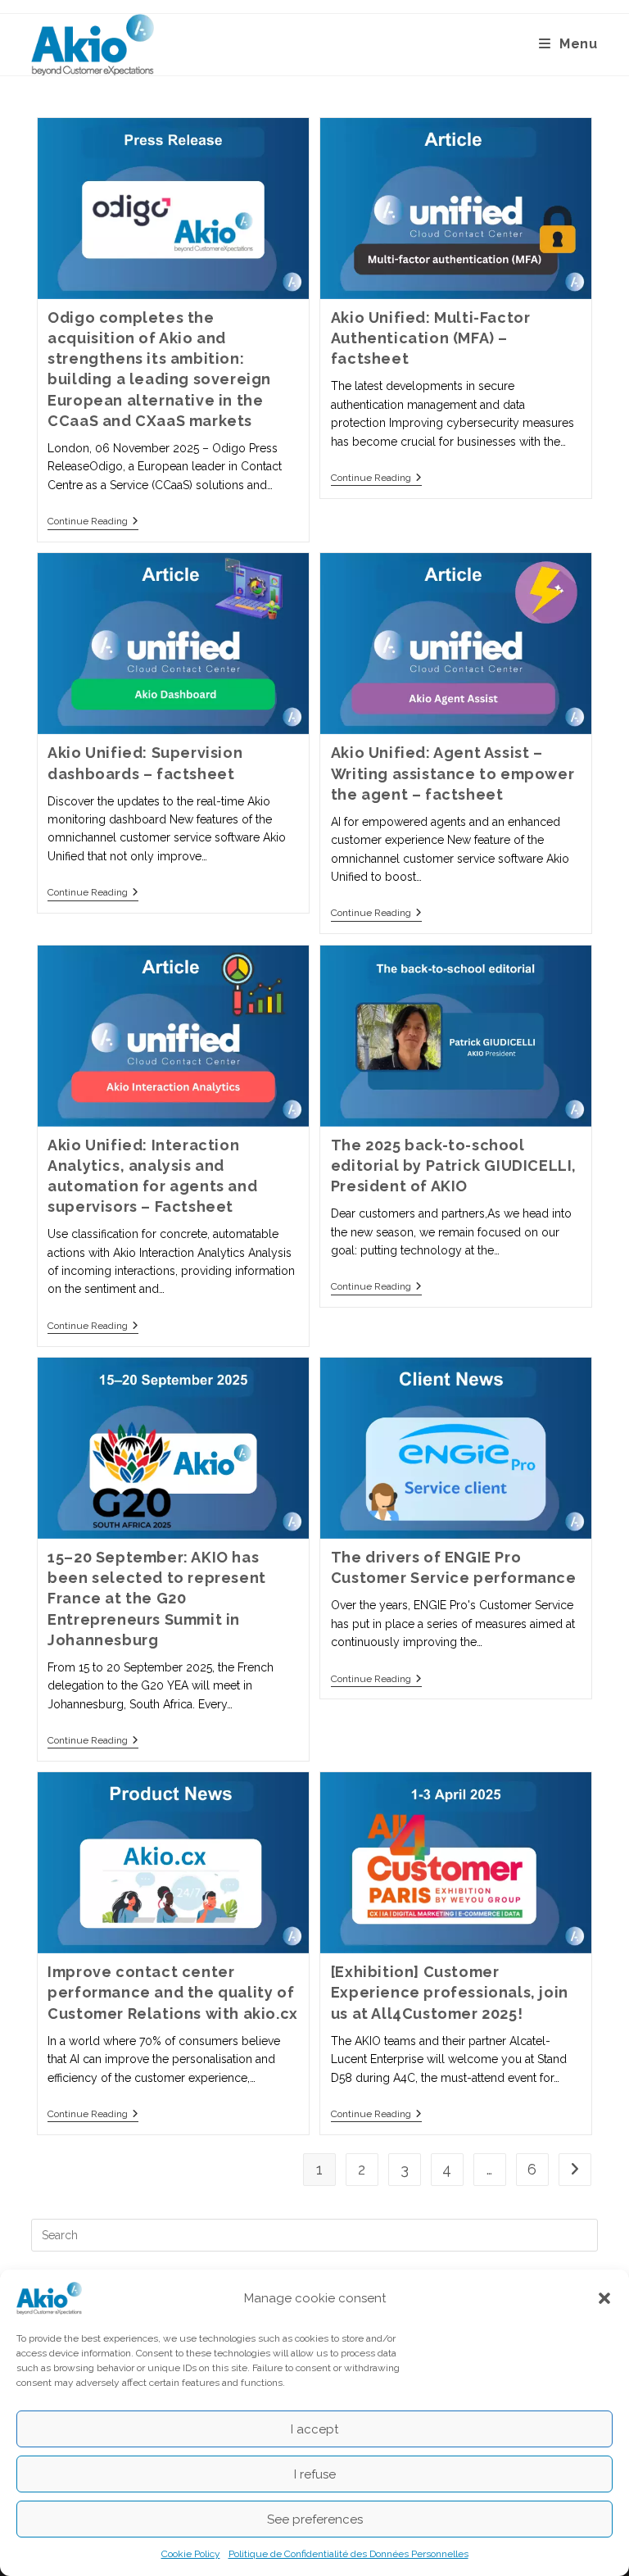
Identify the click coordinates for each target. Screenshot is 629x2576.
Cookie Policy (191, 2554)
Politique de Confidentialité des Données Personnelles (348, 2554)
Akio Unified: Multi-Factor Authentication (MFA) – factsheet (431, 338)
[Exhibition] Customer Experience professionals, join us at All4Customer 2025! (450, 1992)
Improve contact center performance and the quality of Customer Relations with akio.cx (173, 1992)
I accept (314, 2429)
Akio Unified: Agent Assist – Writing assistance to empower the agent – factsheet (453, 773)
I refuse (315, 2474)
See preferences (315, 2519)
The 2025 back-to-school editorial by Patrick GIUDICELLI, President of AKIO (454, 1166)
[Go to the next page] (575, 2170)
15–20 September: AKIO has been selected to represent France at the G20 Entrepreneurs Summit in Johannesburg (157, 1599)
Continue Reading (93, 521)
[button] (604, 2298)
